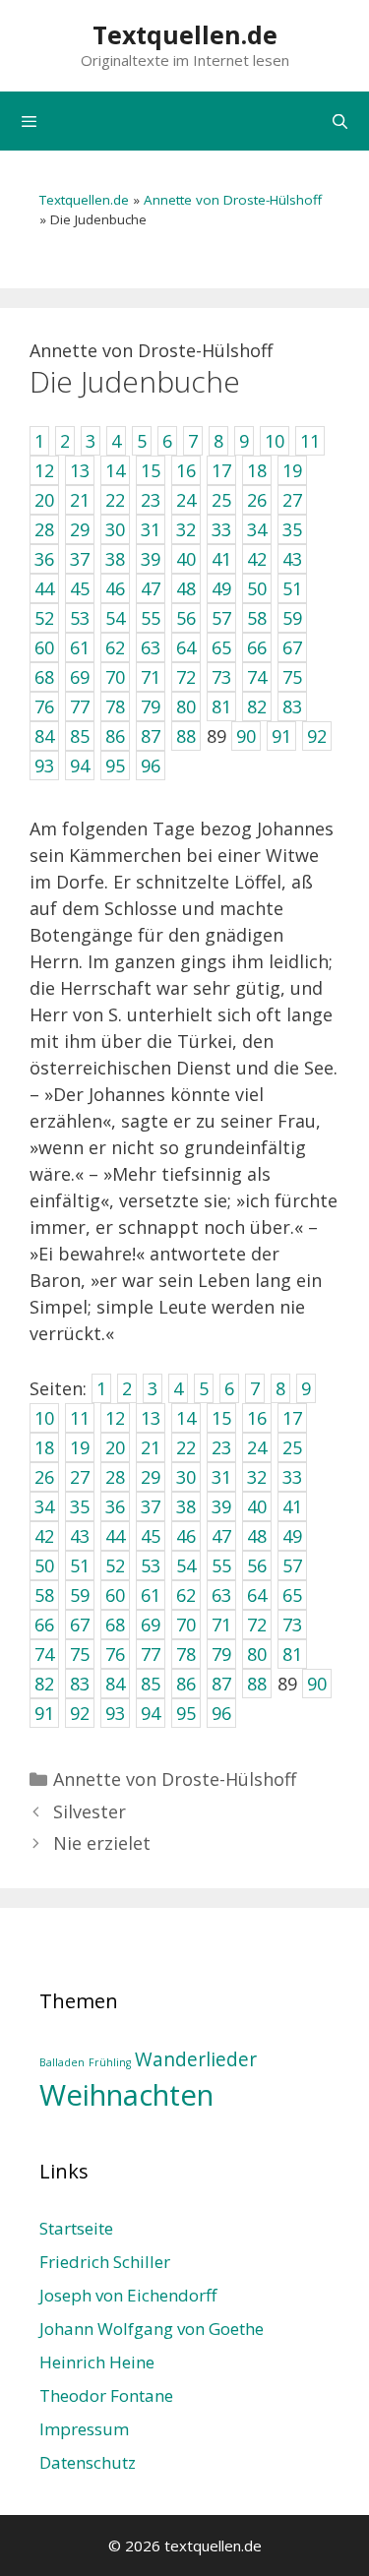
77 (151, 1654)
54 (186, 1565)
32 (257, 1477)
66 (44, 1625)
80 (257, 1654)
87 (221, 1684)
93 (115, 1713)
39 (221, 1506)
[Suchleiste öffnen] (340, 121)
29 (151, 1477)
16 (257, 1418)
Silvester (90, 1811)
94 (151, 1713)
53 (151, 1565)
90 (317, 1684)
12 (115, 1418)
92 (80, 1713)
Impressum (84, 2429)
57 (292, 1565)
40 (257, 1506)
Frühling (110, 2062)
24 (257, 1447)
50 (44, 1565)
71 (221, 1625)
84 (115, 1684)
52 (115, 1565)
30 (186, 1477)
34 (44, 1506)
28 (115, 1477)
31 (221, 1477)
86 (186, 1684)
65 (292, 1595)
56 (257, 1565)
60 (115, 1595)
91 (44, 1713)
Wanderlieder (196, 2059)
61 (151, 1595)
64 (257, 1595)
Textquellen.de (185, 34)
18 (44, 1447)
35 (80, 1506)
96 (221, 1713)
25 (292, 1447)
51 (80, 1565)
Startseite (76, 2228)
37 (151, 1506)
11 (80, 1418)
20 (115, 1447)
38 (186, 1506)
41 (292, 1506)
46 (186, 1536)
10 (44, 1418)
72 (257, 1625)
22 (186, 1447)
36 (115, 1506)
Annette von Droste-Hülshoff (233, 200)
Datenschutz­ (88, 2462)
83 (80, 1684)
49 (292, 1536)
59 (80, 1595)
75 (80, 1654)
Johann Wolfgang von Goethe (152, 2329)
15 (221, 1418)
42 (44, 1536)
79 (221, 1654)
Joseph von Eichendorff (128, 2295)
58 (44, 1595)
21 (151, 1447)
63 (221, 1595)
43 (80, 1536)
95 (186, 1713)
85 (151, 1684)
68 (115, 1625)
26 (44, 1477)
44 (115, 1536)
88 (257, 1684)
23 (221, 1447)
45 (151, 1536)
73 (292, 1625)
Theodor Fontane (106, 2395)
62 (186, 1595)
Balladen (62, 2062)
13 (151, 1418)
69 (151, 1625)
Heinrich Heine (97, 2362)
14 (186, 1418)
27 (80, 1477)
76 (115, 1654)
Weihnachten (126, 2095)
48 (257, 1536)
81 (292, 1654)
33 (292, 1477)
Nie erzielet (102, 1843)
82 (44, 1684)
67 (80, 1625)
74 (44, 1654)
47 (221, 1536)
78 (186, 1654)
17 (292, 1418)
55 (221, 1565)
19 (80, 1447)
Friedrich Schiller (105, 2262)
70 (186, 1625)
